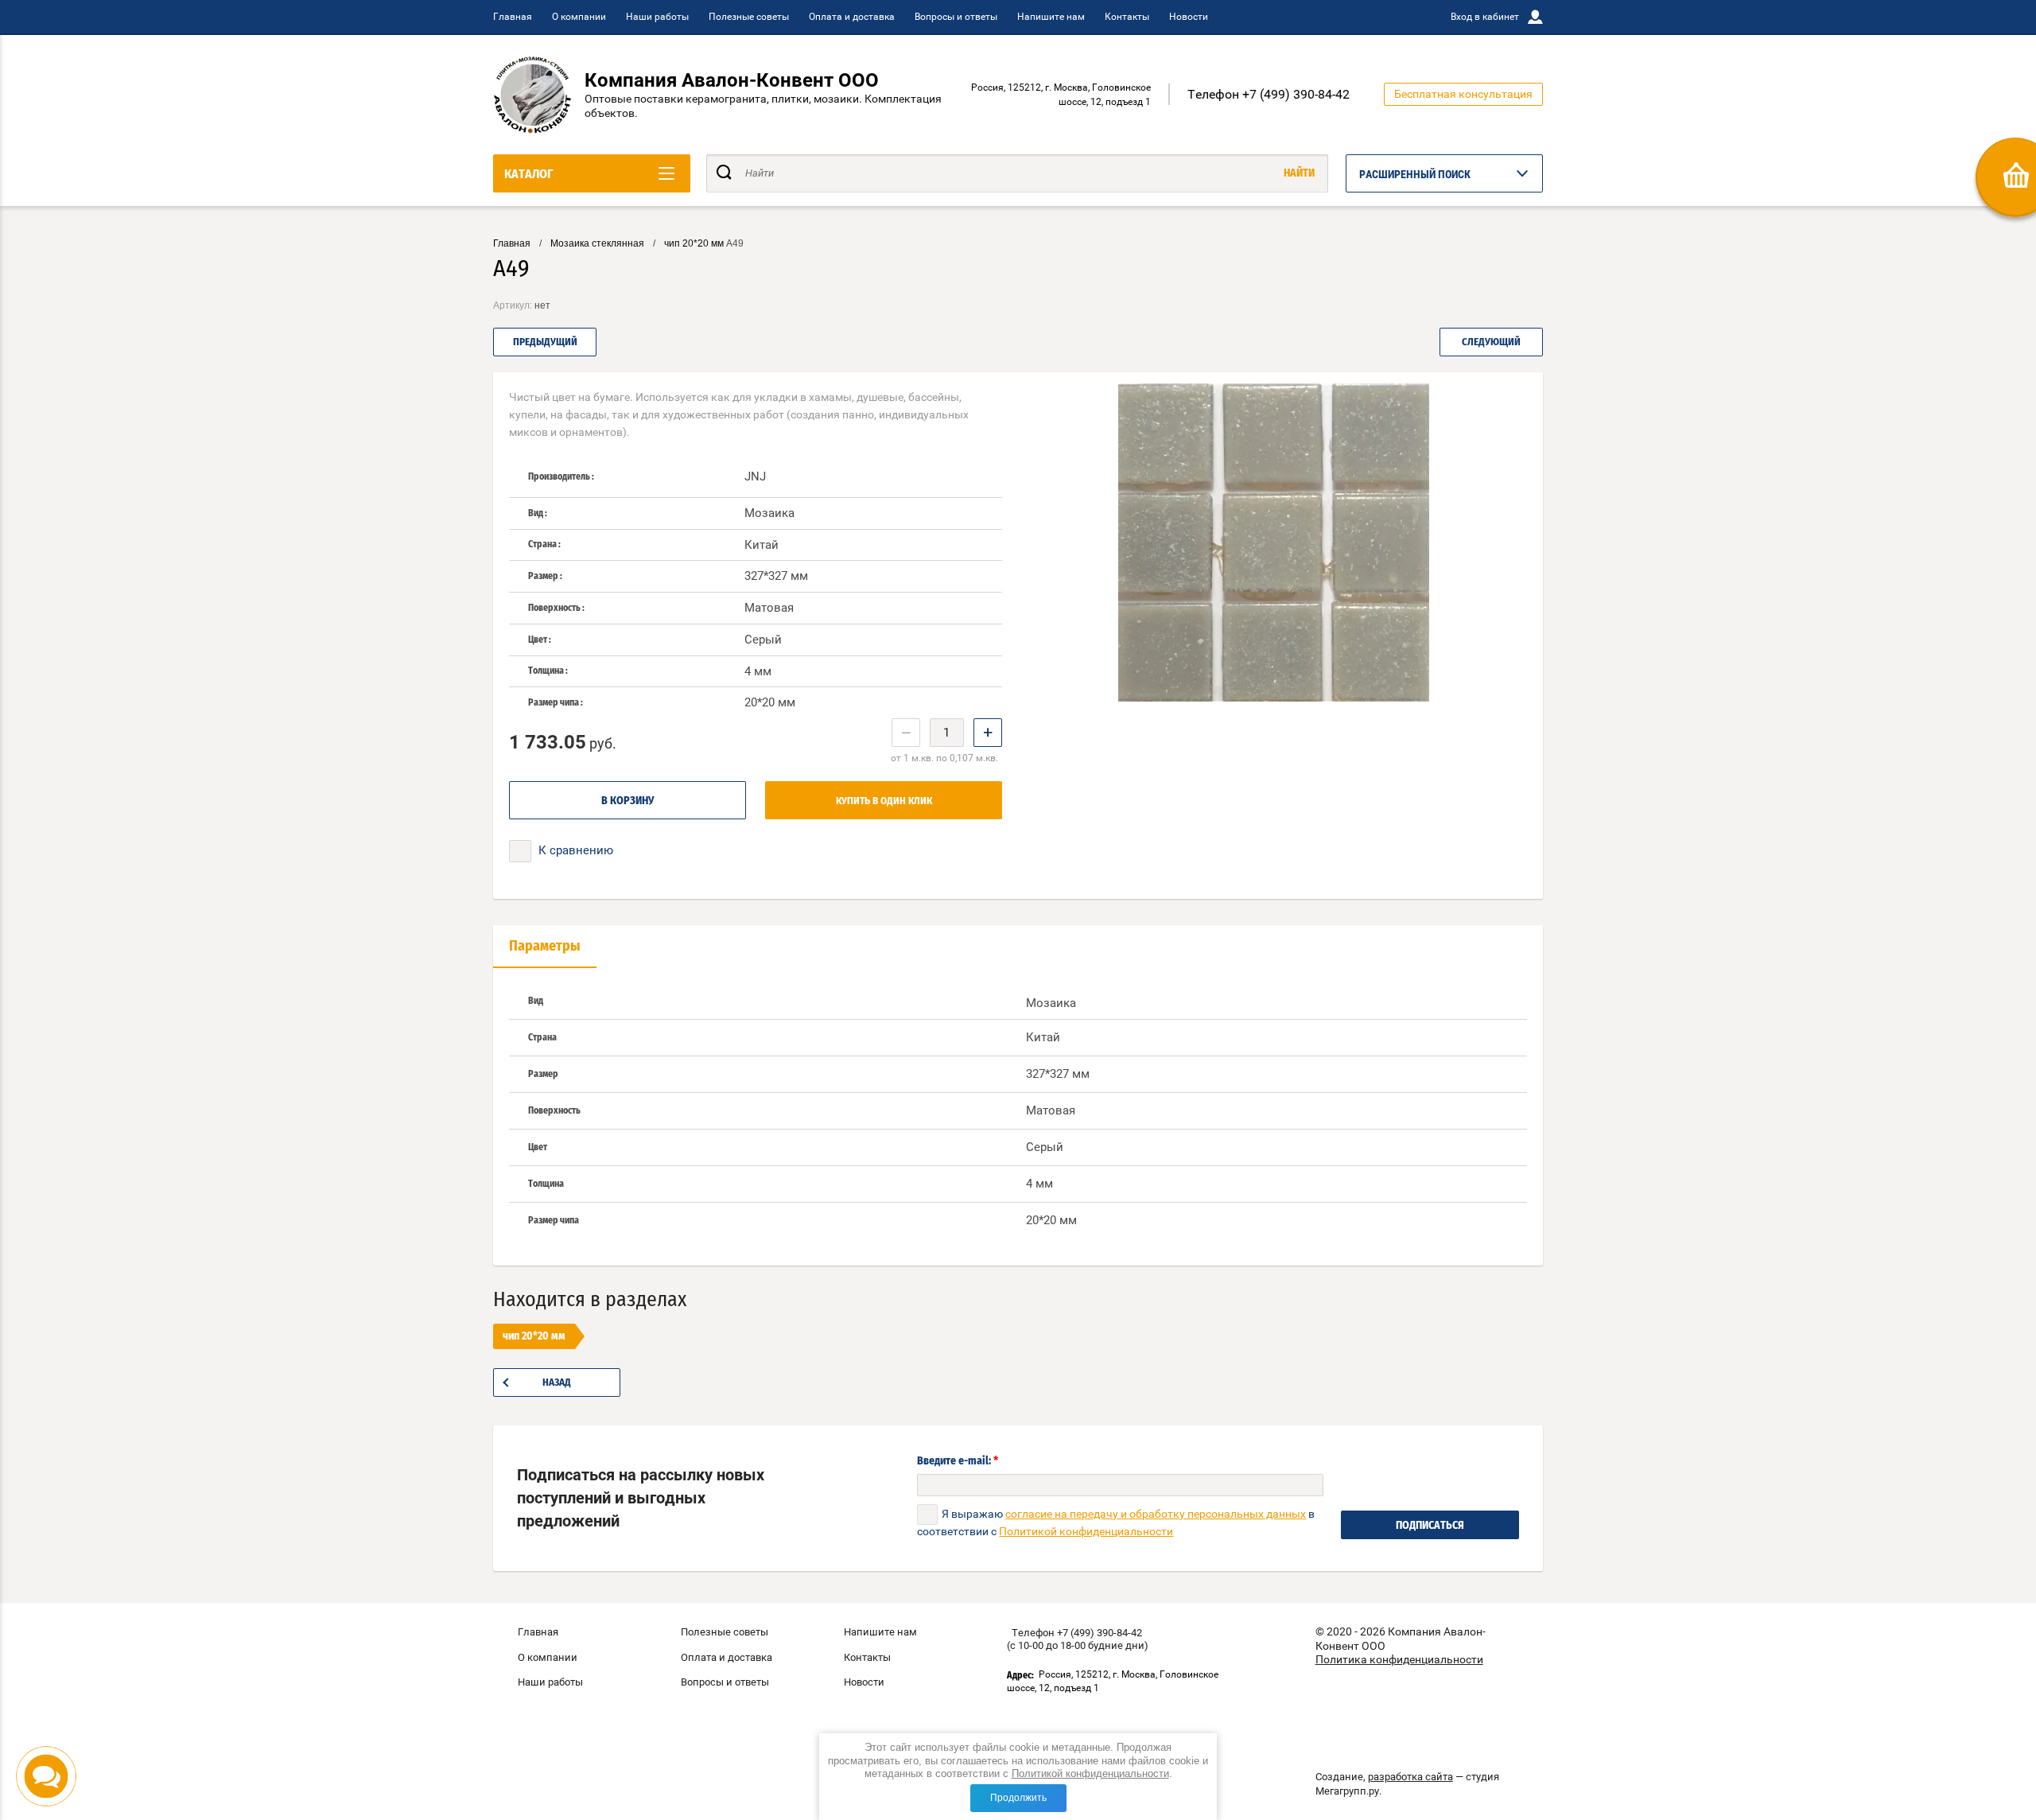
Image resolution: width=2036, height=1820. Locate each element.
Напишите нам (1051, 17)
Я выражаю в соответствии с (1116, 1522)
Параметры (545, 947)
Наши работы (657, 17)
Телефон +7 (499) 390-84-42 (1269, 94)
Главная (513, 17)
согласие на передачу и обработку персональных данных (1156, 1514)
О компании (579, 17)
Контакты (1127, 17)
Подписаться (1430, 1526)
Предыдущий (545, 342)
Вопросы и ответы (956, 17)
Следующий (1491, 342)
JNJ (755, 476)
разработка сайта (1410, 1777)
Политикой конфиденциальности (1090, 1773)
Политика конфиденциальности (1399, 1659)
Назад (557, 1383)
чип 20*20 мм (694, 243)
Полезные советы (749, 17)
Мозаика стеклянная (597, 243)
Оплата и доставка (852, 17)
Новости (1189, 17)
